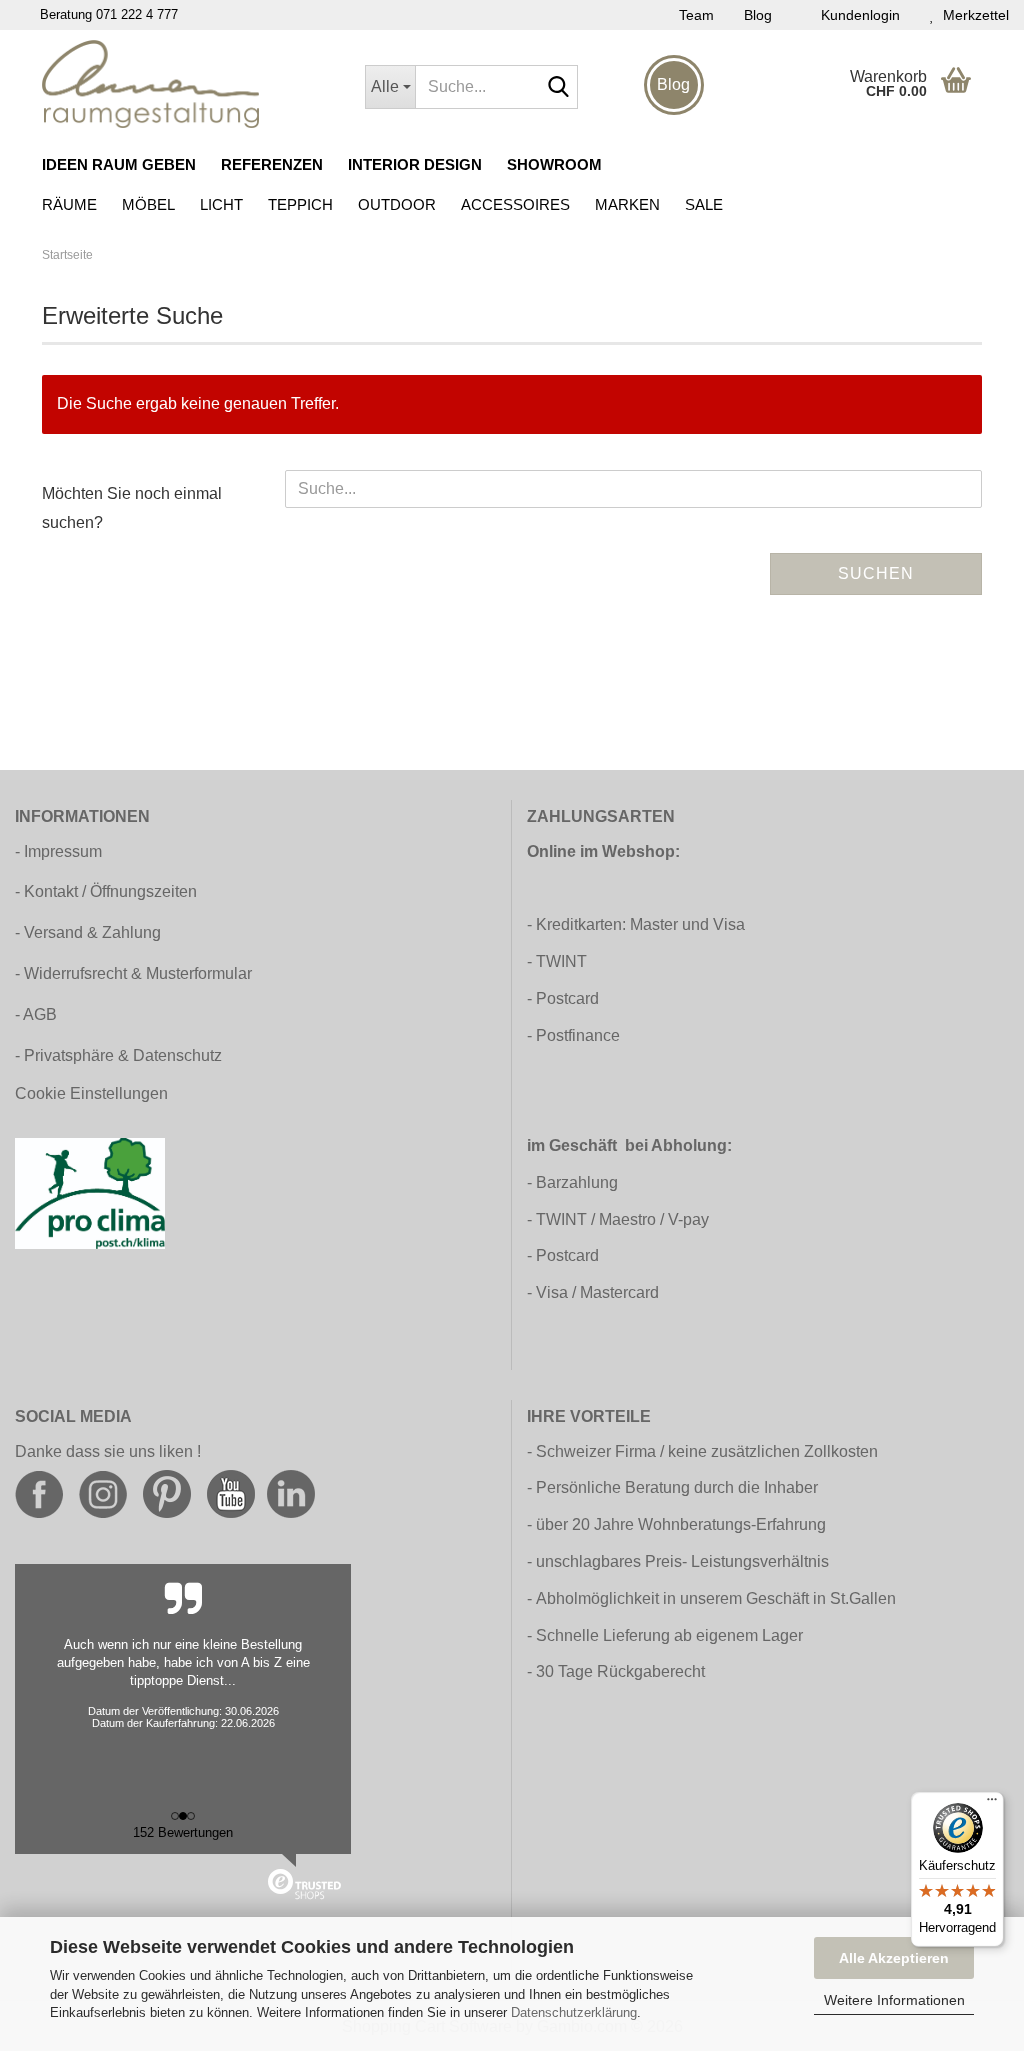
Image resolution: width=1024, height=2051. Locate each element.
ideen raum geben (119, 164)
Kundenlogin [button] (856, 15)
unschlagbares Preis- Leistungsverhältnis (682, 1561)
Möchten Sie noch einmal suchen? (132, 508)
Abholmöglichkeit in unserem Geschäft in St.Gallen (716, 1598)
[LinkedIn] (291, 1493)
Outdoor (397, 204)
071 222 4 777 (137, 14)
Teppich (300, 204)
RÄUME (69, 204)
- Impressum (58, 851)
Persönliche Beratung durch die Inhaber (677, 1487)
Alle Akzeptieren (894, 1958)
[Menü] (992, 1804)
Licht (221, 204)
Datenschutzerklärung (574, 2012)
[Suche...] (559, 88)
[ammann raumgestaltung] (188, 84)
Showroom (554, 164)
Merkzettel (972, 15)
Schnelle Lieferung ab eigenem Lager (669, 1635)
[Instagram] (103, 1493)
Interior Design (415, 164)
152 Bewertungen (183, 1832)
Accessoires (515, 204)
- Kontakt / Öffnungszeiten (106, 891)
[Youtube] (231, 1493)
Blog (758, 15)
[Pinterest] (167, 1493)
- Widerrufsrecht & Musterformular (133, 973)
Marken (627, 204)
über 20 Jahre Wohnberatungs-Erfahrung (681, 1524)
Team (696, 15)
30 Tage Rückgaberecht (620, 1671)
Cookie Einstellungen (91, 1093)
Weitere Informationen (894, 2000)
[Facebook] (39, 1493)
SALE (704, 204)
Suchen (876, 573)
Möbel (148, 204)
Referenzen (272, 164)
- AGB (36, 1014)
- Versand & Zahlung (88, 932)
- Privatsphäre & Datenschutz (118, 1055)
